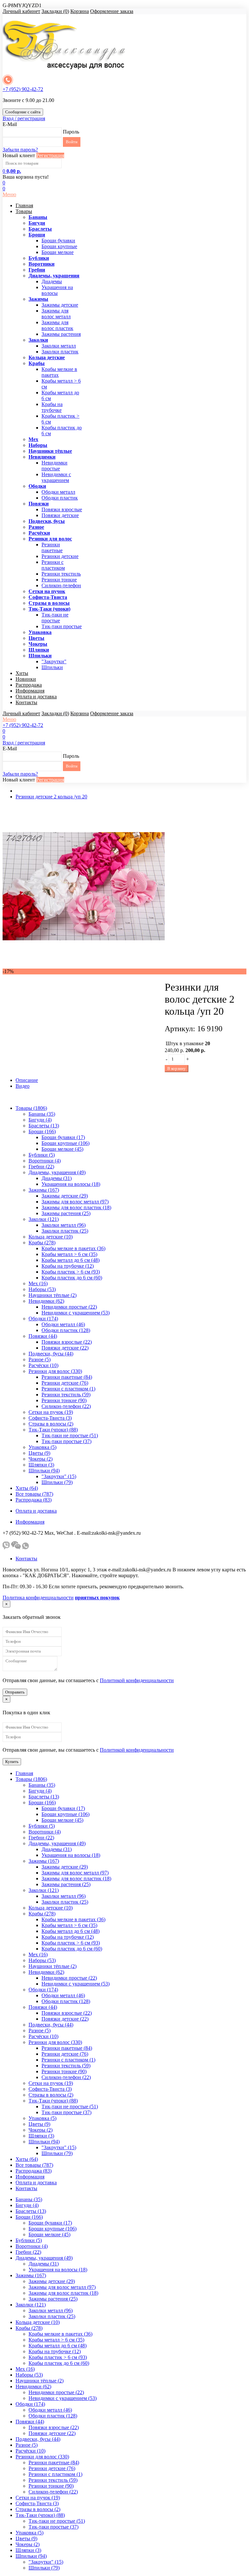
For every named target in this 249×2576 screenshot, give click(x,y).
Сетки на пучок (47, 591)
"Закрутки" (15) (59, 1476)
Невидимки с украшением (56, 477)
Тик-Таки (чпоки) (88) (53, 1430)
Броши (37, 235)
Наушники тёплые (50, 451)
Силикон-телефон (61, 585)
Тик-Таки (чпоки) (49, 609)
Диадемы (52, 281)
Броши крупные (59, 246)
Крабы (37, 363)
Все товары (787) (34, 1494)
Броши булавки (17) (63, 1137)
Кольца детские (47, 357)
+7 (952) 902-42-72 (23, 89)
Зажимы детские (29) (65, 1196)
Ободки (37, 486)
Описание (27, 1080)
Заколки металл (59, 346)
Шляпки (39, 650)
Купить (12, 1762)
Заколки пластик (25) (65, 1231)
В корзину (177, 1068)
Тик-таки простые (62, 626)
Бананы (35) (42, 1114)
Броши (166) (42, 1131)
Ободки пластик (60, 498)
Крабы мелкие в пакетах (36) (73, 1248)
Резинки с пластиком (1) (68, 1389)
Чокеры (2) (41, 1459)
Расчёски (39, 533)
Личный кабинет (21, 11)
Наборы (38, 445)
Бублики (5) (42, 1155)
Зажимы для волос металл (56, 314)
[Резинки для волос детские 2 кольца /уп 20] (84, 965)
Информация (30, 691)
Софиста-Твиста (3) (50, 1418)
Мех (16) (38, 1283)
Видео (23, 1086)
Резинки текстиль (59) (66, 1395)
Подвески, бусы (47, 521)
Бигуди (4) (40, 1120)
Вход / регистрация (24, 118)
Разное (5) (40, 1359)
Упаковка (40, 632)
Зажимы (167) (44, 1190)
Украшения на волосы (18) (71, 1184)
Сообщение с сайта (23, 112)
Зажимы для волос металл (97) (75, 1202)
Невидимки (42, 457)
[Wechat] (16, 1548)
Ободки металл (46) (63, 1324)
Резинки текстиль (61, 574)
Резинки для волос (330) (55, 1371)
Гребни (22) (41, 1167)
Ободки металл (58, 492)
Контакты (26, 702)
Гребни (37, 270)
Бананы (38, 217)
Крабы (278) (42, 1243)
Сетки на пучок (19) (51, 1412)
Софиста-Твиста (48, 597)
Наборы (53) (42, 1289)
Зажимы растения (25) (66, 1213)
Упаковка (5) (42, 1447)
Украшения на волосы (57, 290)
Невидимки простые (54, 466)
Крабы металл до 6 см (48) (71, 1260)
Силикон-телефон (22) (66, 1406)
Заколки (38, 340)
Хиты (22, 673)
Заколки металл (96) (64, 1225)
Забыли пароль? (20, 150)
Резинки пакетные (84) (67, 1377)
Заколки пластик (60, 352)
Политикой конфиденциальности (137, 1680)
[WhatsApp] (25, 1548)
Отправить (15, 1692)
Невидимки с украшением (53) (76, 1313)
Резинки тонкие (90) (64, 1400)
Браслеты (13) (44, 1126)
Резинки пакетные (52, 547)
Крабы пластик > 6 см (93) (71, 1272)
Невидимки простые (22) (69, 1307)
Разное (36, 527)
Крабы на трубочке (52, 407)
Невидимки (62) (46, 1301)
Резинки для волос (50, 539)
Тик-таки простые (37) (66, 1441)
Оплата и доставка (36, 697)
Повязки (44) (43, 1336)
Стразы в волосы (49, 603)
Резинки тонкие (59, 580)
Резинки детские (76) (65, 1383)
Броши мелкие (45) (62, 1149)
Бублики (39, 258)
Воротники (41, 264)
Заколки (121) (44, 1219)
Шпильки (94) (44, 1471)
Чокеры (38, 644)
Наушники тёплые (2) (53, 1295)
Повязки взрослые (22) (67, 1342)
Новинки (26, 679)
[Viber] (6, 1548)
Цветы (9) (39, 1453)
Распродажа (29, 685)
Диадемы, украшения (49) (57, 1172)
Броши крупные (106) (65, 1143)
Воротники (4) (45, 1161)
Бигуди (37, 223)
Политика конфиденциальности (38, 1598)
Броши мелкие (58, 252)
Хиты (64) (27, 1488)
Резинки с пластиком (53, 565)
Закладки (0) (55, 11)
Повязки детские (60, 515)
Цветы (36, 638)
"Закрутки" (54, 661)
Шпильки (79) (57, 1482)
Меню (9, 194)
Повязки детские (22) (65, 1348)
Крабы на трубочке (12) (68, 1266)
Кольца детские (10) (51, 1237)
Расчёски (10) (43, 1365)
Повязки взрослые (62, 509)
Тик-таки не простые (55, 618)
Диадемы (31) (57, 1178)
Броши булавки (58, 241)
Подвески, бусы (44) (51, 1354)
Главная (24, 205)
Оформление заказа (112, 11)
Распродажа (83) (34, 1500)
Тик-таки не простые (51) (70, 1435)
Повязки (39, 504)
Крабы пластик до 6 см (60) (72, 1278)
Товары (24, 211)
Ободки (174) (43, 1319)
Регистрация (50, 155)
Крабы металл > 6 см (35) (69, 1254)
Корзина (80, 11)
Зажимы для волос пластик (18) (76, 1207)
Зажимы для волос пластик (57, 325)
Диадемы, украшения (54, 276)
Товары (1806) (31, 1108)
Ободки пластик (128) (66, 1330)
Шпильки (40, 656)
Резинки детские (60, 556)
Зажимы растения (61, 334)
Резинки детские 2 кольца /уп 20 (51, 797)
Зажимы (38, 299)
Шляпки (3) (41, 1465)
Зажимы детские (60, 305)
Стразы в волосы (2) (51, 1424)
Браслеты (40, 229)
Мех (33, 439)
